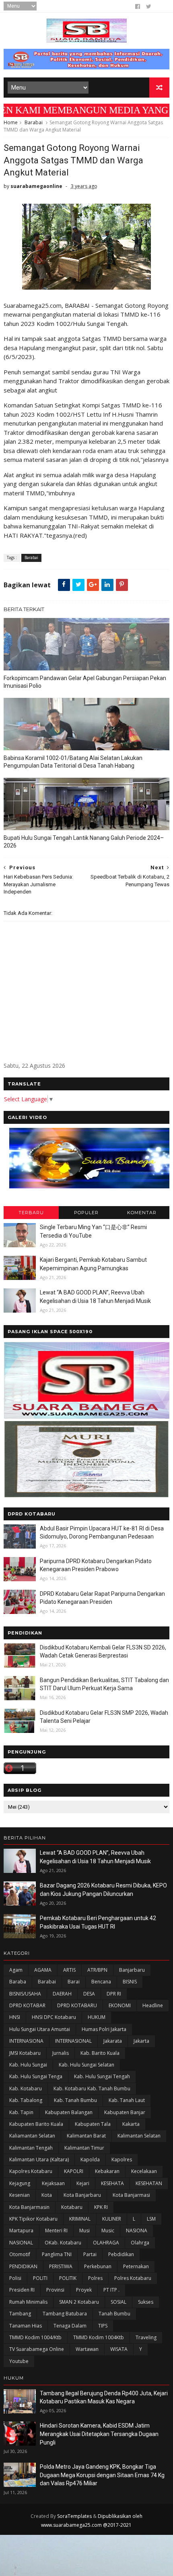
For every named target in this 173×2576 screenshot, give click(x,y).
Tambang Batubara (65, 2314)
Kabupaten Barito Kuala (36, 2124)
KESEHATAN (149, 2183)
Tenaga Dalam (70, 2326)
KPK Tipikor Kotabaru (33, 2219)
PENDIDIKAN (23, 2266)
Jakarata (113, 2041)
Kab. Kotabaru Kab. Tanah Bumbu (92, 2089)
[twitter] (149, 6)
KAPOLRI (74, 2171)
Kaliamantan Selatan (32, 2136)
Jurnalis (61, 2053)
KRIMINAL (80, 2219)
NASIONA (137, 2231)
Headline (153, 2005)
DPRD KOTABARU (77, 2005)
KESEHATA (112, 2183)
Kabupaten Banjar (125, 2112)
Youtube (19, 2361)
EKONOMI (120, 2005)
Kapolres (122, 2160)
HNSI (15, 2017)
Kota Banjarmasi (131, 2195)
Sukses (146, 2302)
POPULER (86, 1213)
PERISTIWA (61, 2266)
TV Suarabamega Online (37, 2349)
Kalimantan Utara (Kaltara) (39, 2160)
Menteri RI (56, 2231)
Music (108, 2231)
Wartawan (87, 2349)
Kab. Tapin (21, 2112)
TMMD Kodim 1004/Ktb (35, 2337)
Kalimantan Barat (86, 2136)
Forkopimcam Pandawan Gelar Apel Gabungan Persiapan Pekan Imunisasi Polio (85, 682)
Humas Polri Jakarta (104, 2029)
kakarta (131, 2124)
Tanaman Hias (26, 2326)
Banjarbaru (132, 1970)
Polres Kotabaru (133, 2278)
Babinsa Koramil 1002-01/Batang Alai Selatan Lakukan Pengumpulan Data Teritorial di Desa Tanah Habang (73, 762)
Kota (47, 2195)
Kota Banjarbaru (82, 2195)
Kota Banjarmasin (29, 2207)
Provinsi (55, 2290)
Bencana (101, 1982)
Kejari (83, 2183)
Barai (74, 1982)
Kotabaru (72, 2207)
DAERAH (62, 1994)
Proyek (84, 2290)
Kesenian (20, 2195)
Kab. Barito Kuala (100, 2053)
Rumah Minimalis (28, 2302)
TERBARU (31, 1213)
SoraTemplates (74, 2516)
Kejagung (20, 2183)
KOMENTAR (142, 1213)
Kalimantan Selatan (139, 2136)
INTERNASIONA (26, 2041)
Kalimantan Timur (84, 2148)
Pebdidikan (121, 2254)
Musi (84, 2231)
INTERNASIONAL (73, 2041)
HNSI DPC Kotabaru (54, 2017)
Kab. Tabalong (26, 2100)
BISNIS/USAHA (25, 1994)
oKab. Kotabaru (63, 2243)
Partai (90, 2254)
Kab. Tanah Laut (127, 2100)
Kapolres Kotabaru (31, 2171)
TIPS (103, 2326)
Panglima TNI (57, 2254)
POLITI (40, 2278)
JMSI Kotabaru (25, 2053)
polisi (15, 2278)
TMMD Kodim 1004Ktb (99, 2337)
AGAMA (43, 1970)
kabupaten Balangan (69, 2112)
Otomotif (20, 2254)
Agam (16, 1970)
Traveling (146, 2337)
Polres (95, 2278)
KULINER (112, 2219)
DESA (89, 1994)
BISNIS (130, 1982)
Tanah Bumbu (114, 2314)
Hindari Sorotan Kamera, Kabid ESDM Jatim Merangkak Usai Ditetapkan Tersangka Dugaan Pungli (99, 2434)
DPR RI (114, 1994)
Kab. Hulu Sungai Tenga (36, 2076)
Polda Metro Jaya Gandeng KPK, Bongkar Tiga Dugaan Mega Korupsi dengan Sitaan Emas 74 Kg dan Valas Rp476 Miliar (102, 2475)
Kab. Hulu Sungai (28, 2065)
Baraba (18, 1982)
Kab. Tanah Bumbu (75, 2100)
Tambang (20, 2314)
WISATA (119, 2349)
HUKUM (97, 2017)
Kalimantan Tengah (31, 2148)
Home (11, 122)
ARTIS (69, 1970)
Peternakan (136, 2266)
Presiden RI (22, 2290)
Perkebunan (98, 2266)
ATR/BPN (97, 1970)
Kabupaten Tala (93, 2124)
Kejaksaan (53, 2183)
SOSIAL (118, 2302)
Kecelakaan (144, 2171)
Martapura (21, 2231)
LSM (151, 2219)
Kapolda (90, 2160)
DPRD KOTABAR (27, 2005)
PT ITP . (111, 2290)
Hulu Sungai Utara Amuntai (40, 2029)
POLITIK (68, 2278)
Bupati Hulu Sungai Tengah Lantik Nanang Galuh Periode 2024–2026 (84, 842)
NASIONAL (21, 2243)
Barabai (34, 122)
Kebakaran (107, 2171)
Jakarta (141, 2041)
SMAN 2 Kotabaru (79, 2302)
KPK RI (101, 2207)
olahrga (140, 2243)
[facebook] (138, 6)
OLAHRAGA (106, 2243)
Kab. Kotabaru (26, 2089)
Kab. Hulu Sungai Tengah (102, 2076)
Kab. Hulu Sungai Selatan (86, 2065)
